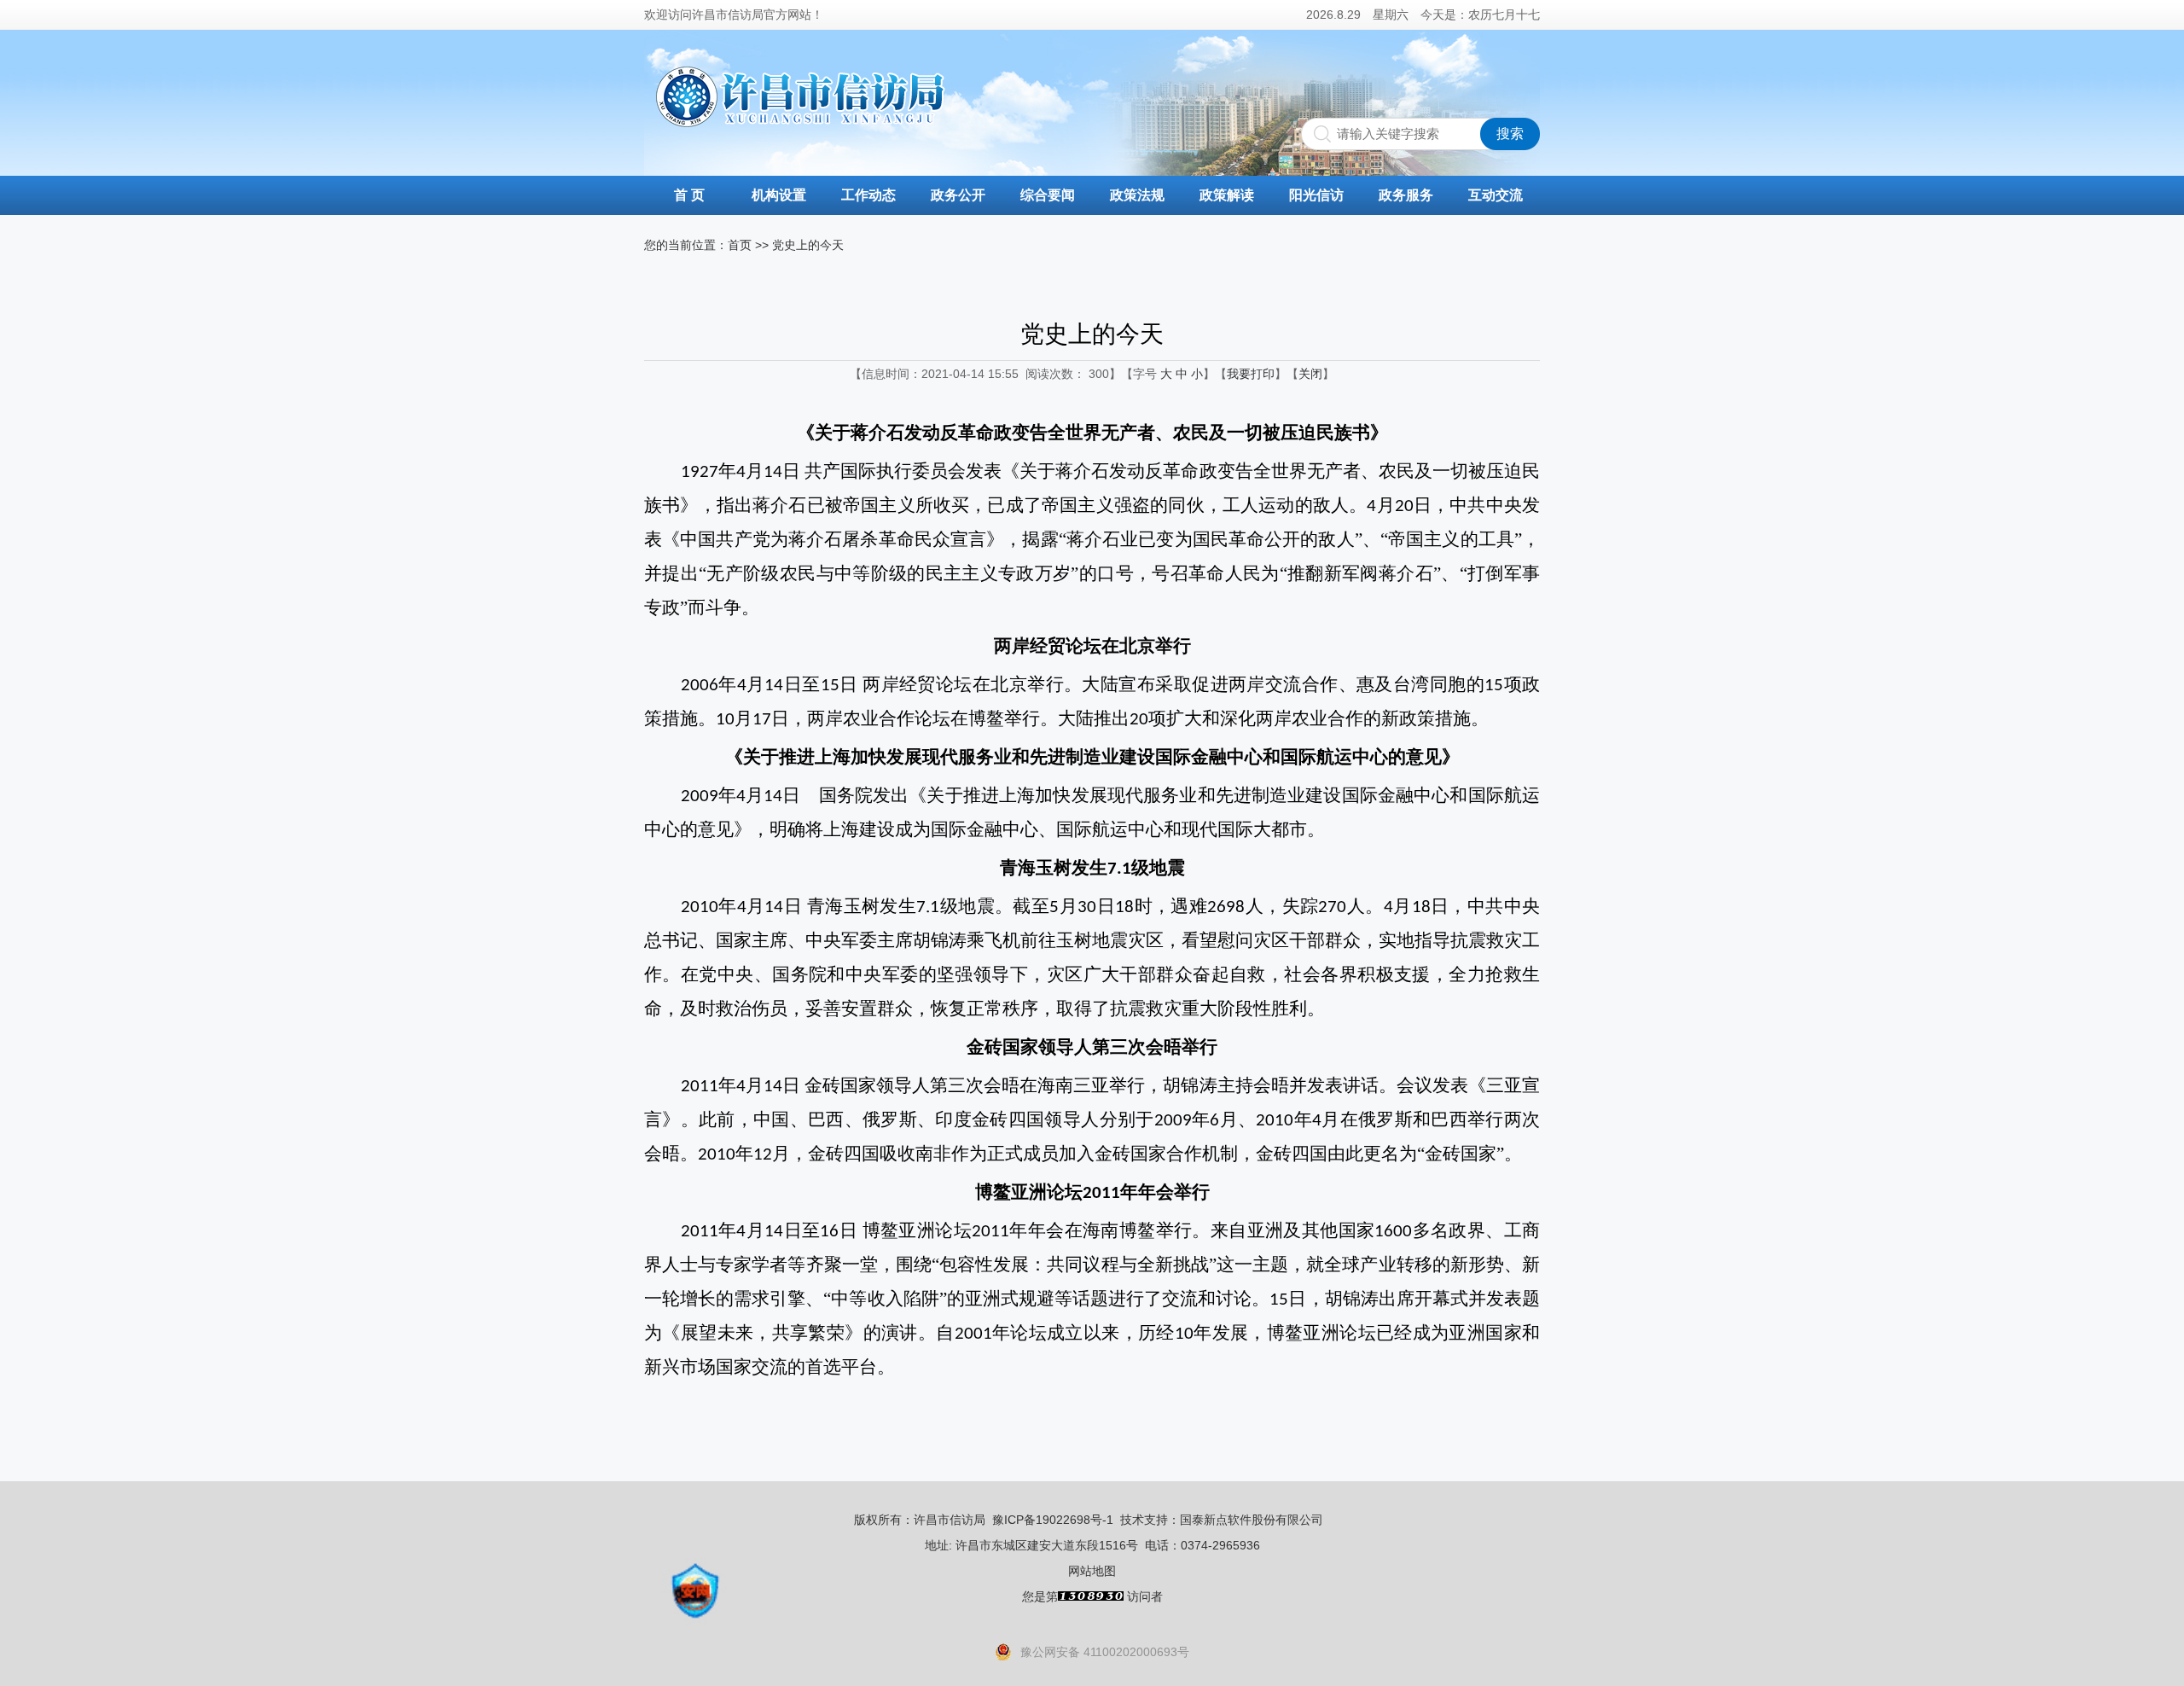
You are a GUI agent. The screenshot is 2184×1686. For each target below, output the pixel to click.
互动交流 (1496, 195)
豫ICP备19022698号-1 (1053, 1520)
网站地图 (1092, 1571)
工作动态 (868, 195)
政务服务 (1406, 195)
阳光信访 (1316, 195)
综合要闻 (1048, 195)
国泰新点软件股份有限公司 (1252, 1520)
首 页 (689, 195)
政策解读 (1227, 195)
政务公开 (958, 195)
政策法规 (1137, 195)
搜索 (1510, 134)
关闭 (1310, 374)
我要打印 (1251, 374)
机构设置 (779, 195)
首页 (740, 245)
